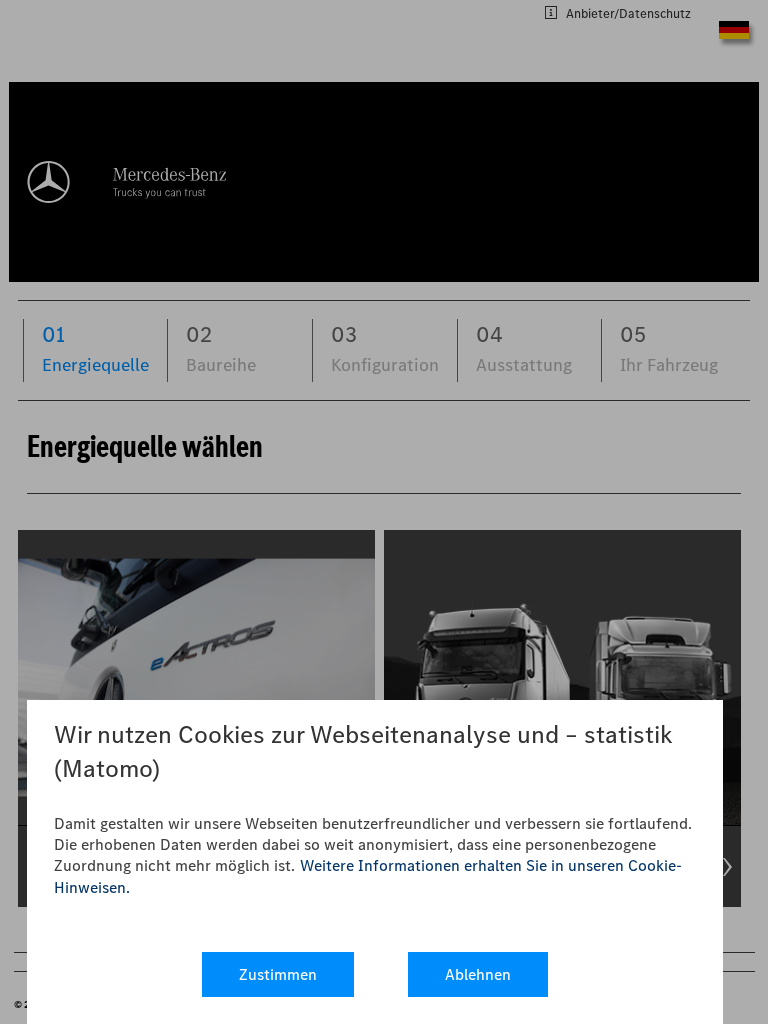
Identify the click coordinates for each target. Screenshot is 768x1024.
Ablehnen (478, 974)
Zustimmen (278, 974)
